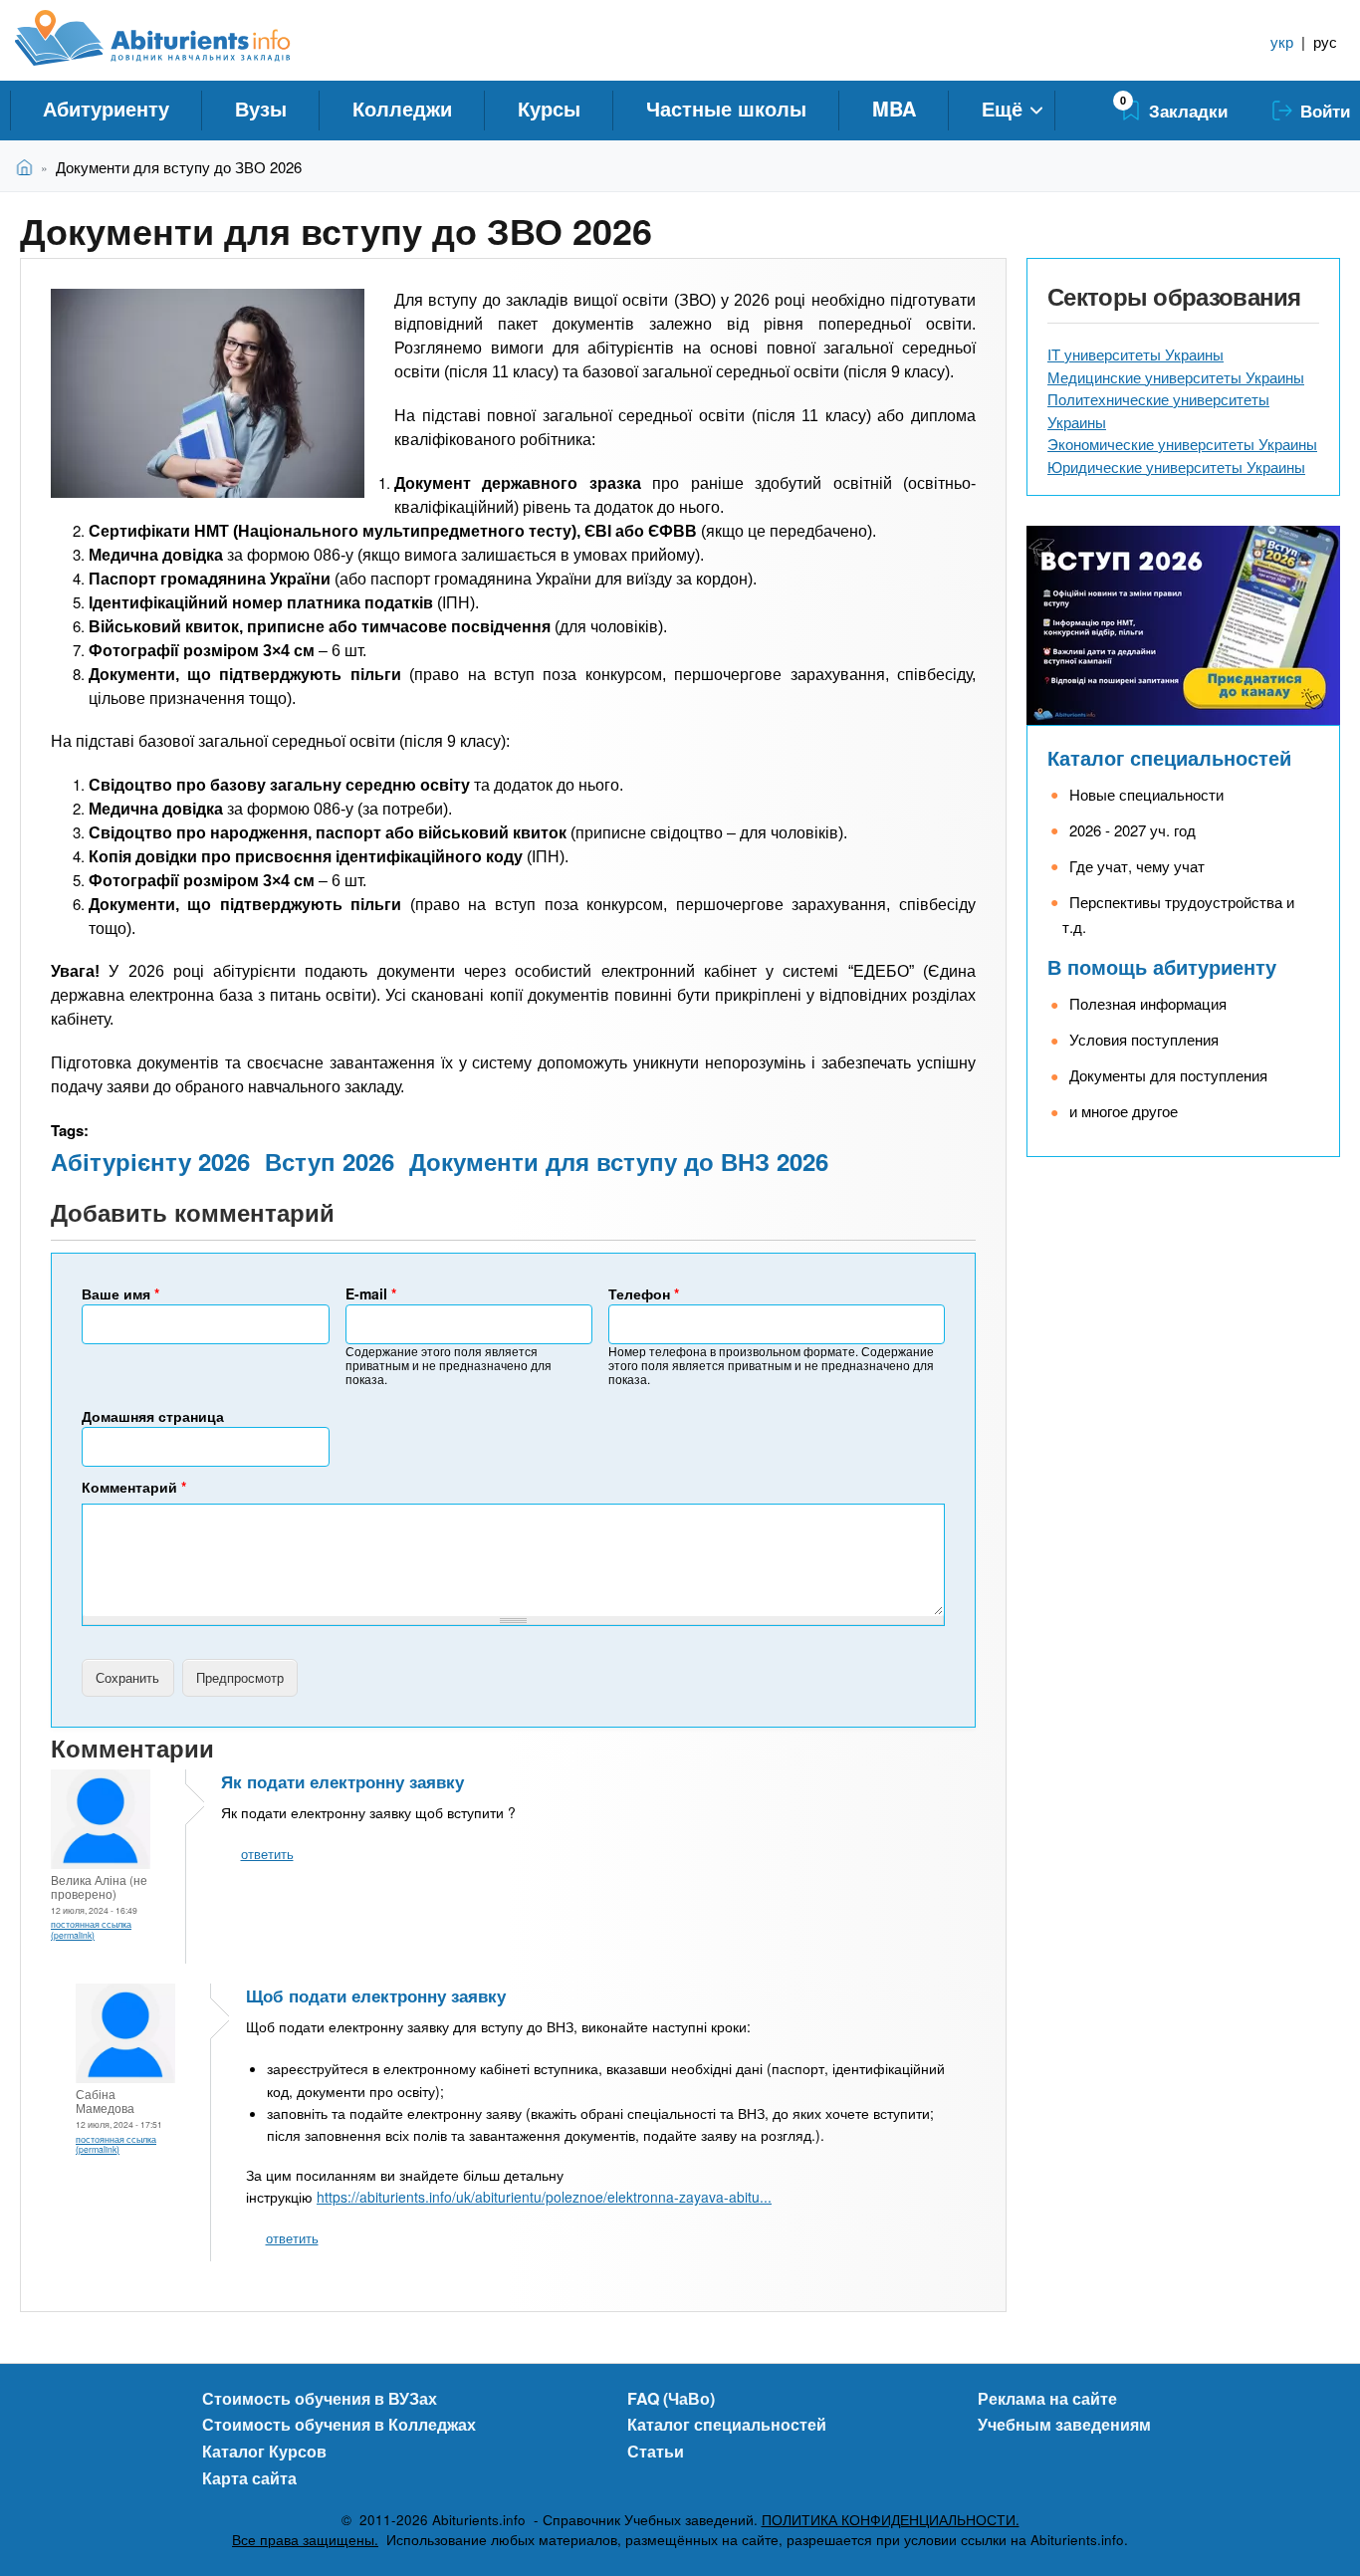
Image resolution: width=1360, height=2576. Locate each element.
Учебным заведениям (1064, 2424)
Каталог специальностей (1169, 757)
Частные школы (726, 108)
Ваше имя (120, 1293)
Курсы (549, 108)
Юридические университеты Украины (1176, 467)
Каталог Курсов (264, 2451)
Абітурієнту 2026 (150, 1161)
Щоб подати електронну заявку (376, 1995)
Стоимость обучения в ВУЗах (320, 2398)
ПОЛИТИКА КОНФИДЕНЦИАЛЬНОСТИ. (891, 2520)
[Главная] (175, 38)
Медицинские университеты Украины (1176, 377)
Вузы (261, 108)
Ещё (1002, 108)
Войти (1325, 111)
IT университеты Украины (1135, 354)
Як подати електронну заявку (342, 1781)
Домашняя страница (153, 1416)
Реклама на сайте (1047, 2398)
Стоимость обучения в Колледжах (339, 2424)
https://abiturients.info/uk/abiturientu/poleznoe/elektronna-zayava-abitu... (544, 2197)
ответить (267, 1854)
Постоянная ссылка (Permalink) (91, 1929)
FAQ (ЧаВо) (671, 2398)
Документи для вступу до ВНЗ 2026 (619, 1161)
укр (1282, 41)
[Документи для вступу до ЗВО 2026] (208, 393)
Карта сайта (249, 2478)
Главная (28, 167)
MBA (894, 108)
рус (1325, 41)
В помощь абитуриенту (1162, 966)
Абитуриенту (106, 108)
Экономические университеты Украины (1182, 444)
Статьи (656, 2451)
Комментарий (134, 1487)
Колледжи (402, 108)
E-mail (371, 1293)
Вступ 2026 (330, 1161)
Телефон (644, 1293)
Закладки (1188, 111)
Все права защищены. (305, 2540)
